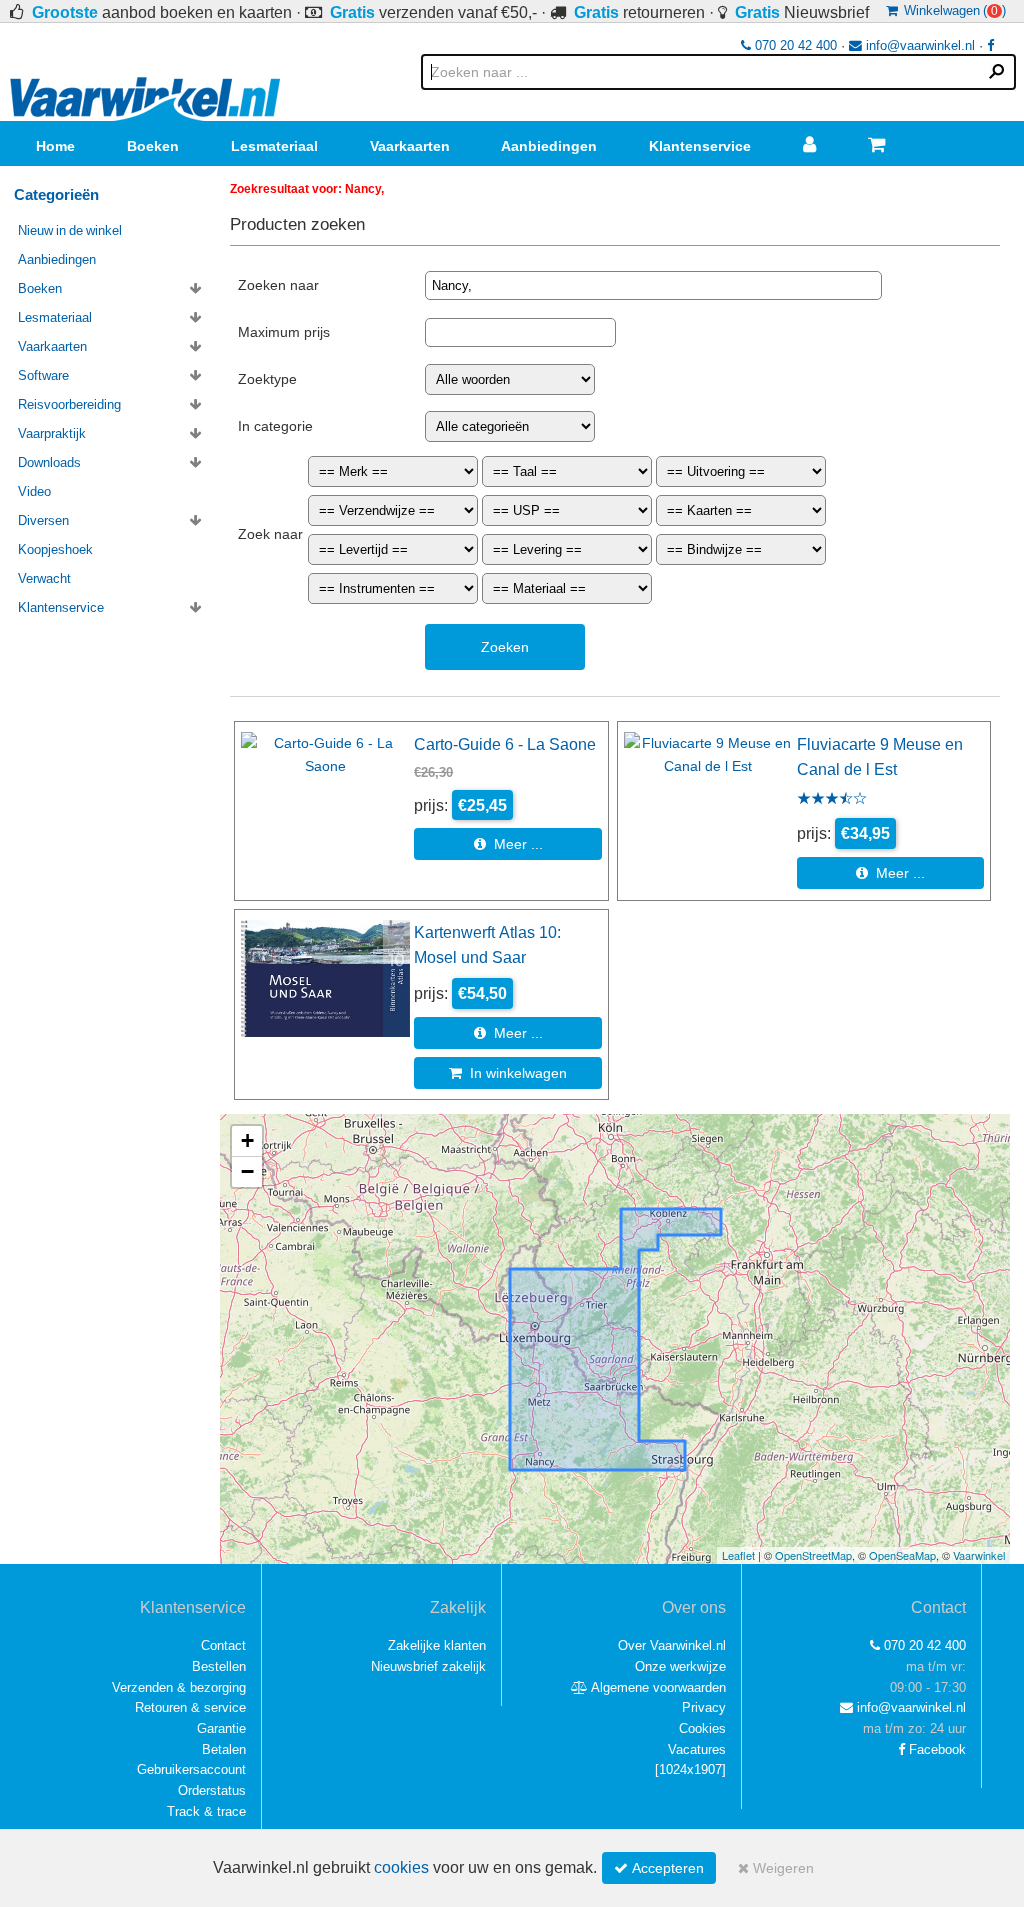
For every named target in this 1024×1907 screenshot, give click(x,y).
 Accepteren (659, 1868)
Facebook (935, 1749)
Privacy (704, 1707)
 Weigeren (776, 1868)
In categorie (275, 426)
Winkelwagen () (952, 10)
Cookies (702, 1728)
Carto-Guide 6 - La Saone (505, 744)
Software (43, 375)
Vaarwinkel (979, 1555)
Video (34, 491)
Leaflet (738, 1555)
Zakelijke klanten (437, 1645)
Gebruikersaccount (191, 1769)
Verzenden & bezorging (179, 1687)
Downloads (49, 462)
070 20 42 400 (794, 45)
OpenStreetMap (813, 1555)
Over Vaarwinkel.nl (672, 1645)
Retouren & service (190, 1707)
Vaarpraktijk (52, 433)
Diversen (43, 520)
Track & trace (206, 1811)
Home (55, 146)
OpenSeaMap (902, 1555)
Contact (223, 1645)
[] (690, 1769)
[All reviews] (832, 800)
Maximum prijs (284, 332)
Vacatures (697, 1749)
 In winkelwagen (508, 1073)
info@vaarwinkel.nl (918, 45)
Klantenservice (700, 146)
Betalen (224, 1749)
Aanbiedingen (549, 146)
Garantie (221, 1728)
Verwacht (44, 578)
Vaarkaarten (410, 146)
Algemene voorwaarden (657, 1687)
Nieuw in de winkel (70, 230)
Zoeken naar (278, 285)
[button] (247, 1141)
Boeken (153, 146)
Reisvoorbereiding (69, 404)
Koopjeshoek (55, 549)
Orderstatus (212, 1790)
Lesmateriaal (274, 146)
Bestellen (219, 1666)
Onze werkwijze (680, 1666)
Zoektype (267, 379)
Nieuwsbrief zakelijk (428, 1666)
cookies (401, 1867)
